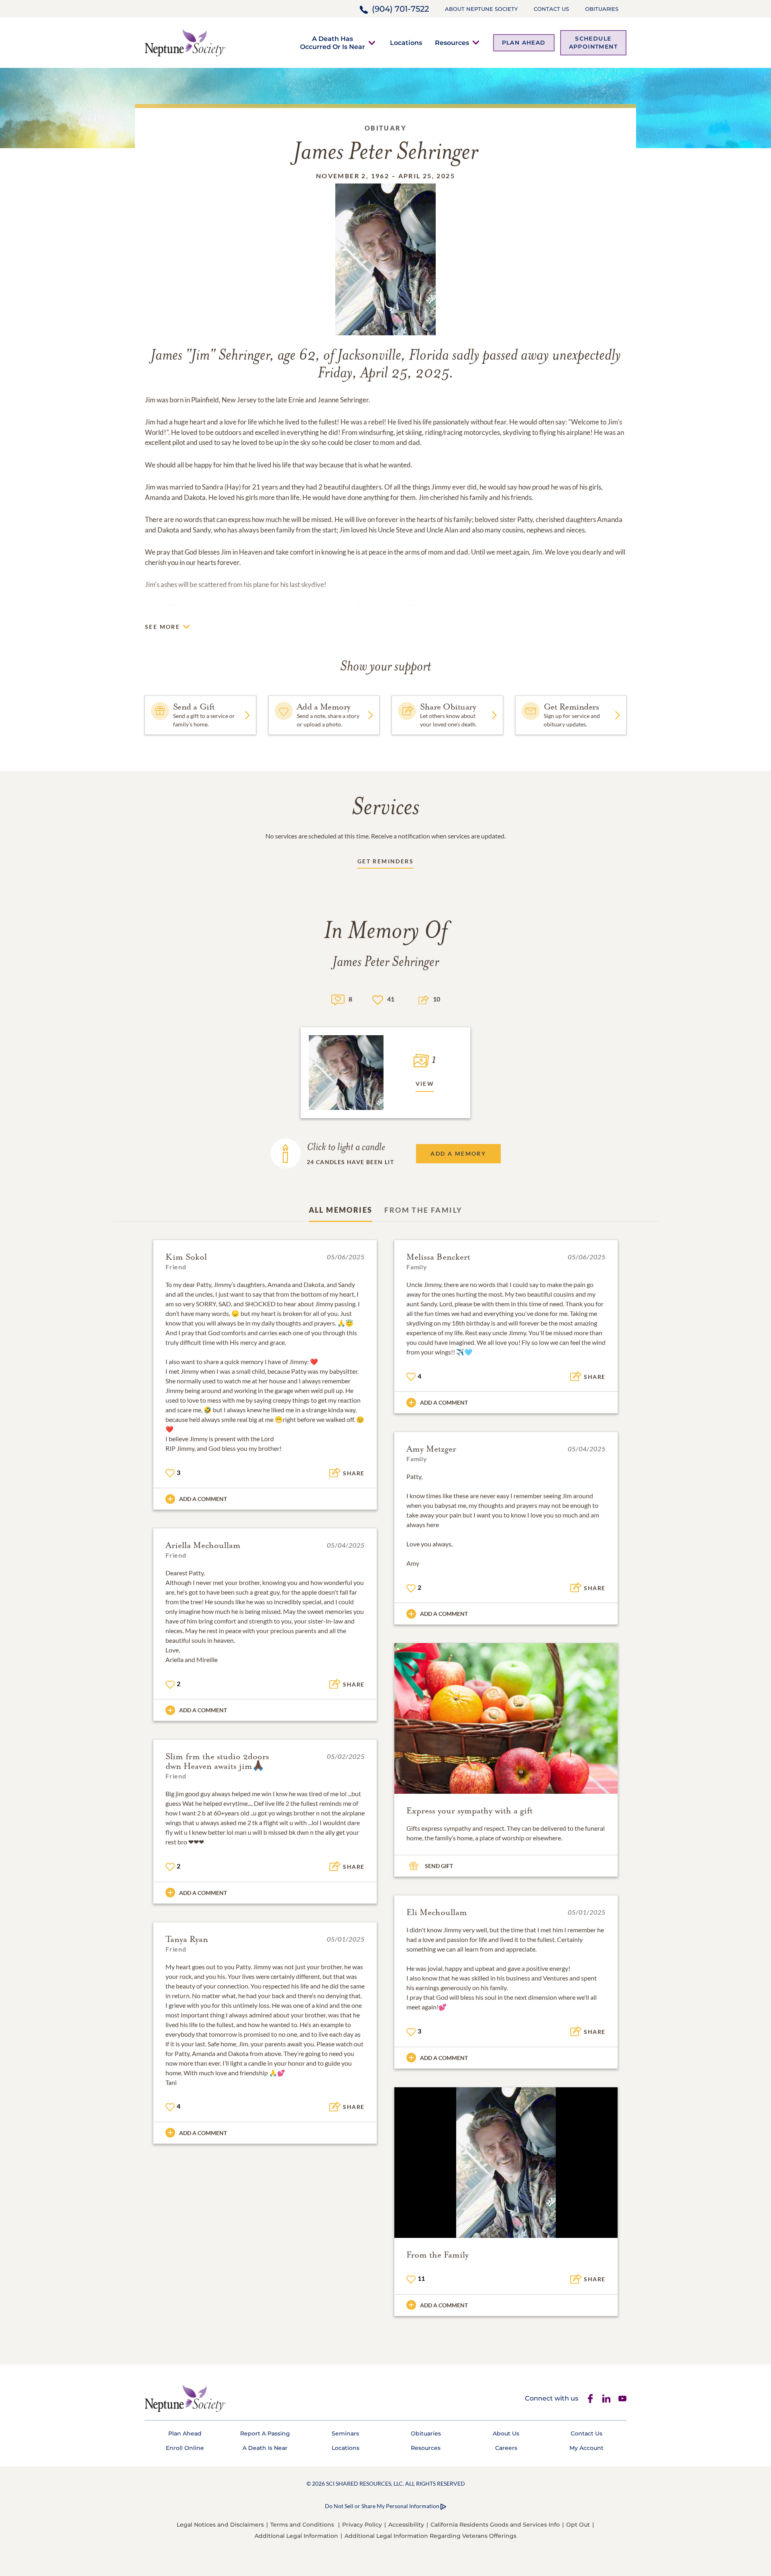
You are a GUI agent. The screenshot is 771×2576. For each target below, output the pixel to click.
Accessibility (406, 2525)
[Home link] (185, 42)
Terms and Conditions (302, 2525)
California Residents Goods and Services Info (495, 2525)
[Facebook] (590, 2399)
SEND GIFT (439, 1866)
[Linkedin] (606, 2399)
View (425, 1084)
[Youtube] (622, 2399)
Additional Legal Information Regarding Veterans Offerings (430, 2536)
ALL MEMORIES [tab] (341, 1210)
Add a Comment (203, 1499)
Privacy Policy (362, 2525)
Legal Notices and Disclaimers (220, 2525)
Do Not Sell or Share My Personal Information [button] (382, 2506)
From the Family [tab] (423, 1210)
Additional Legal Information (296, 2536)
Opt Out (578, 2525)
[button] (332, 43)
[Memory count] (338, 999)
